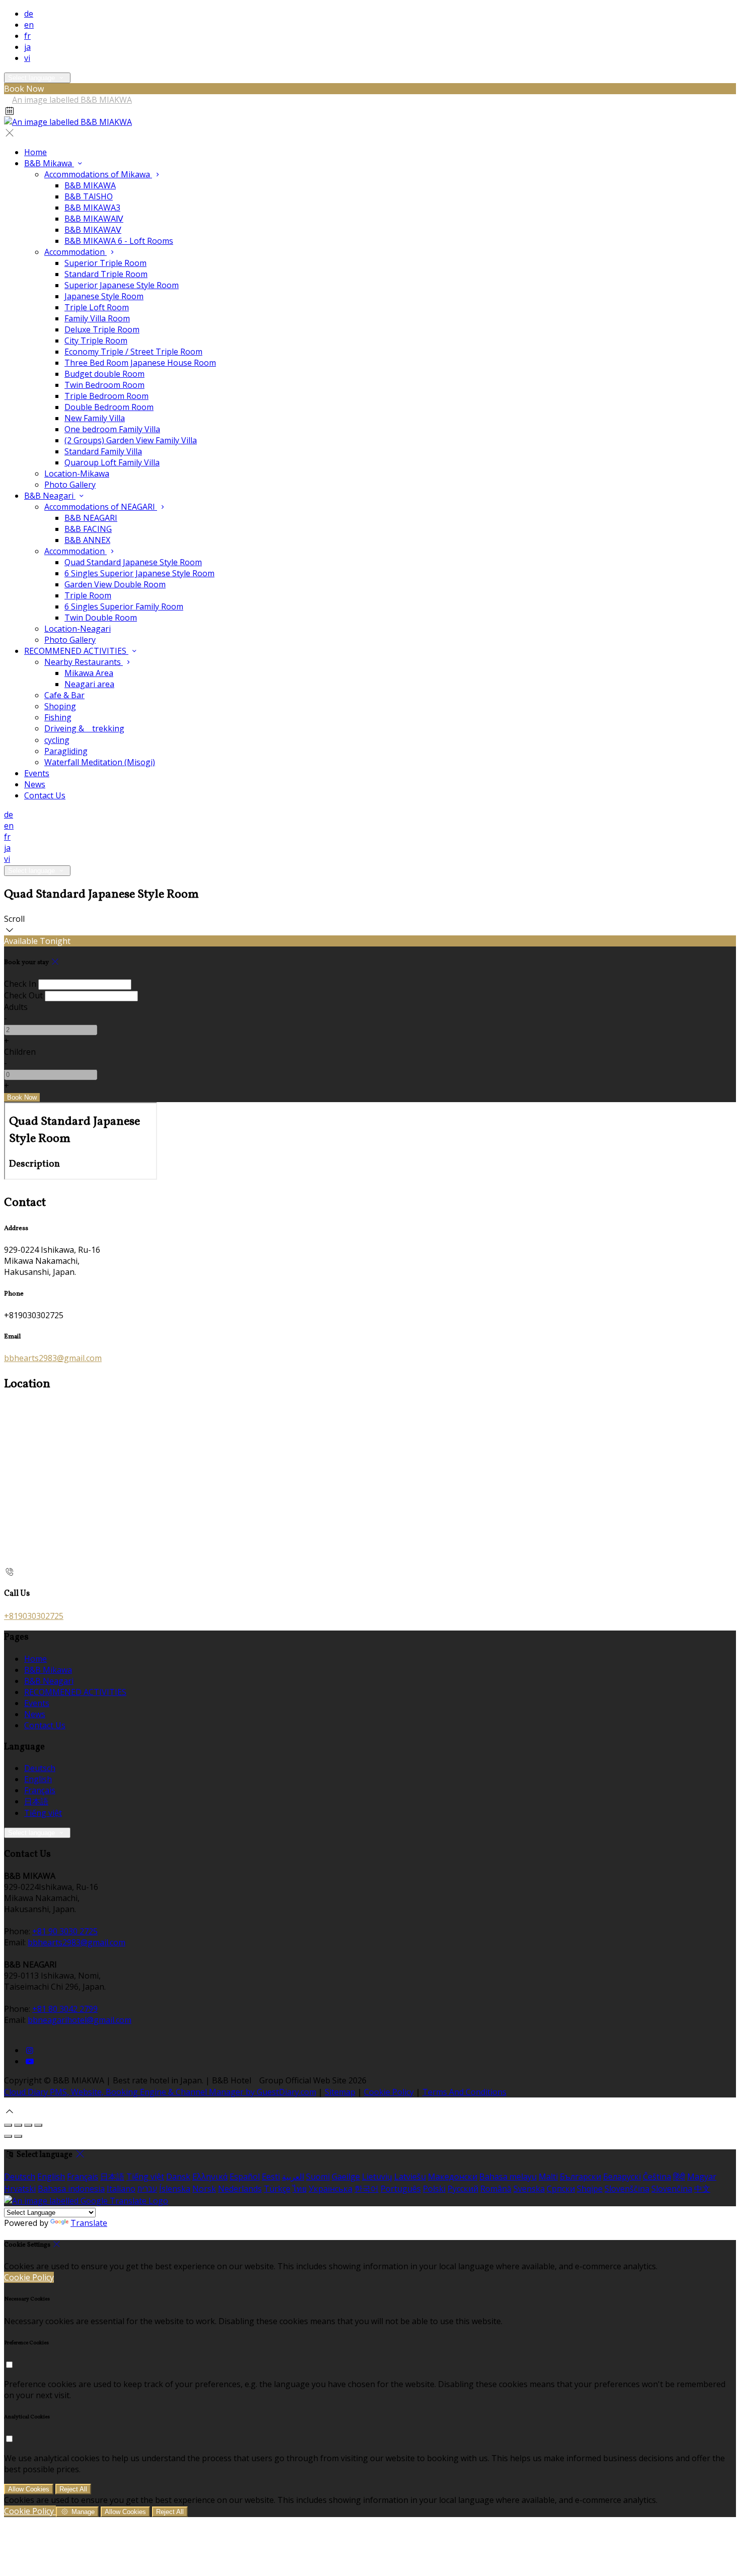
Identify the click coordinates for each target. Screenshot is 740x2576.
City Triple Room (96, 341)
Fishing (58, 717)
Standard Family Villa (103, 451)
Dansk (178, 2177)
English (38, 1779)
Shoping (60, 706)
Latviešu (410, 2177)
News (35, 784)
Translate (89, 2223)
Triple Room (88, 595)
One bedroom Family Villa (112, 429)
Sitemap (340, 2092)
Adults (16, 1007)
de (29, 14)
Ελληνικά (210, 2177)
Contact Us (45, 795)
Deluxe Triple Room (102, 329)
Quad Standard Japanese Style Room (133, 562)
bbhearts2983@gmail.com (53, 1358)
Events (37, 773)
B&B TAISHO (89, 196)
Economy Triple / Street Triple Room (133, 352)
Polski (434, 2189)
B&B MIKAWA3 (92, 208)
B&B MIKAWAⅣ (94, 219)
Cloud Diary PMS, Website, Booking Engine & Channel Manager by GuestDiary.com (160, 2092)
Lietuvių (377, 2177)
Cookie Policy (389, 2092)
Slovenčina (672, 2189)
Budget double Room (104, 374)
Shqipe (590, 2189)
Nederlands (240, 2189)
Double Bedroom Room (109, 407)
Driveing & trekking (84, 728)
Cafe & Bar (64, 695)
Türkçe (277, 2189)
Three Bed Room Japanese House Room (140, 363)
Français (40, 1790)
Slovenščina (627, 2189)
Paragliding (66, 751)
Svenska (529, 2189)
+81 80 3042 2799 (65, 2009)
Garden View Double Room (115, 584)
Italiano (121, 2189)
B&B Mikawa (49, 163)
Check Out (23, 995)
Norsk (204, 2189)
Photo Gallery (70, 485)
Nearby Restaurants (84, 662)
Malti (548, 2177)
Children (20, 1052)
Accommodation (76, 252)
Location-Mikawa (77, 473)
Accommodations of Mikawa (98, 174)
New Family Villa (95, 418)
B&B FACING (88, 529)
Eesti (271, 2177)
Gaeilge (346, 2177)
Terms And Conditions (464, 2092)
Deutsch (40, 1768)
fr (27, 36)
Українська (330, 2189)
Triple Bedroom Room (106, 396)
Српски (561, 2189)
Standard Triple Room (106, 274)
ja (27, 47)
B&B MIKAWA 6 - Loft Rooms (119, 241)
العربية (293, 2177)
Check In (20, 984)
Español (245, 2177)
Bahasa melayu (508, 2177)
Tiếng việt (43, 1813)
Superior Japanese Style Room (122, 285)
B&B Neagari (50, 496)
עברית (147, 2189)
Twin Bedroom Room (104, 385)
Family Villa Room (97, 318)
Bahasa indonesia (71, 2189)
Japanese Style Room (104, 296)
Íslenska (175, 2189)
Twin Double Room (101, 618)
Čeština (657, 2177)
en (29, 25)
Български (580, 2177)
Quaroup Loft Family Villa (112, 462)
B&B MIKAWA (90, 185)
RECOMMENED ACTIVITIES (76, 651)
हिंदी (679, 2177)
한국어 (366, 2189)
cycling (57, 740)
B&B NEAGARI (91, 518)
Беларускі (622, 2177)
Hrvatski (20, 2189)
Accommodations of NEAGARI (101, 507)
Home (35, 152)
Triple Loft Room (97, 307)
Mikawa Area (89, 673)
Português (401, 2189)
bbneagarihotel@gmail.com (80, 2020)
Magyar (702, 2177)
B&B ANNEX (87, 540)
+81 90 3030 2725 (65, 1931)
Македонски (453, 2177)
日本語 (36, 1801)
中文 (702, 2189)
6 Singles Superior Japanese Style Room (139, 573)
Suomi (318, 2177)
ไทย (300, 2189)
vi (27, 58)
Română (496, 2189)
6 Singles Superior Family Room (124, 606)
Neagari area (89, 684)
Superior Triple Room (105, 263)
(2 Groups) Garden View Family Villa (131, 440)
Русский (463, 2189)
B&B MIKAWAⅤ (93, 230)
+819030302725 (34, 1616)
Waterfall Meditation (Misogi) (100, 762)
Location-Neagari (78, 629)
